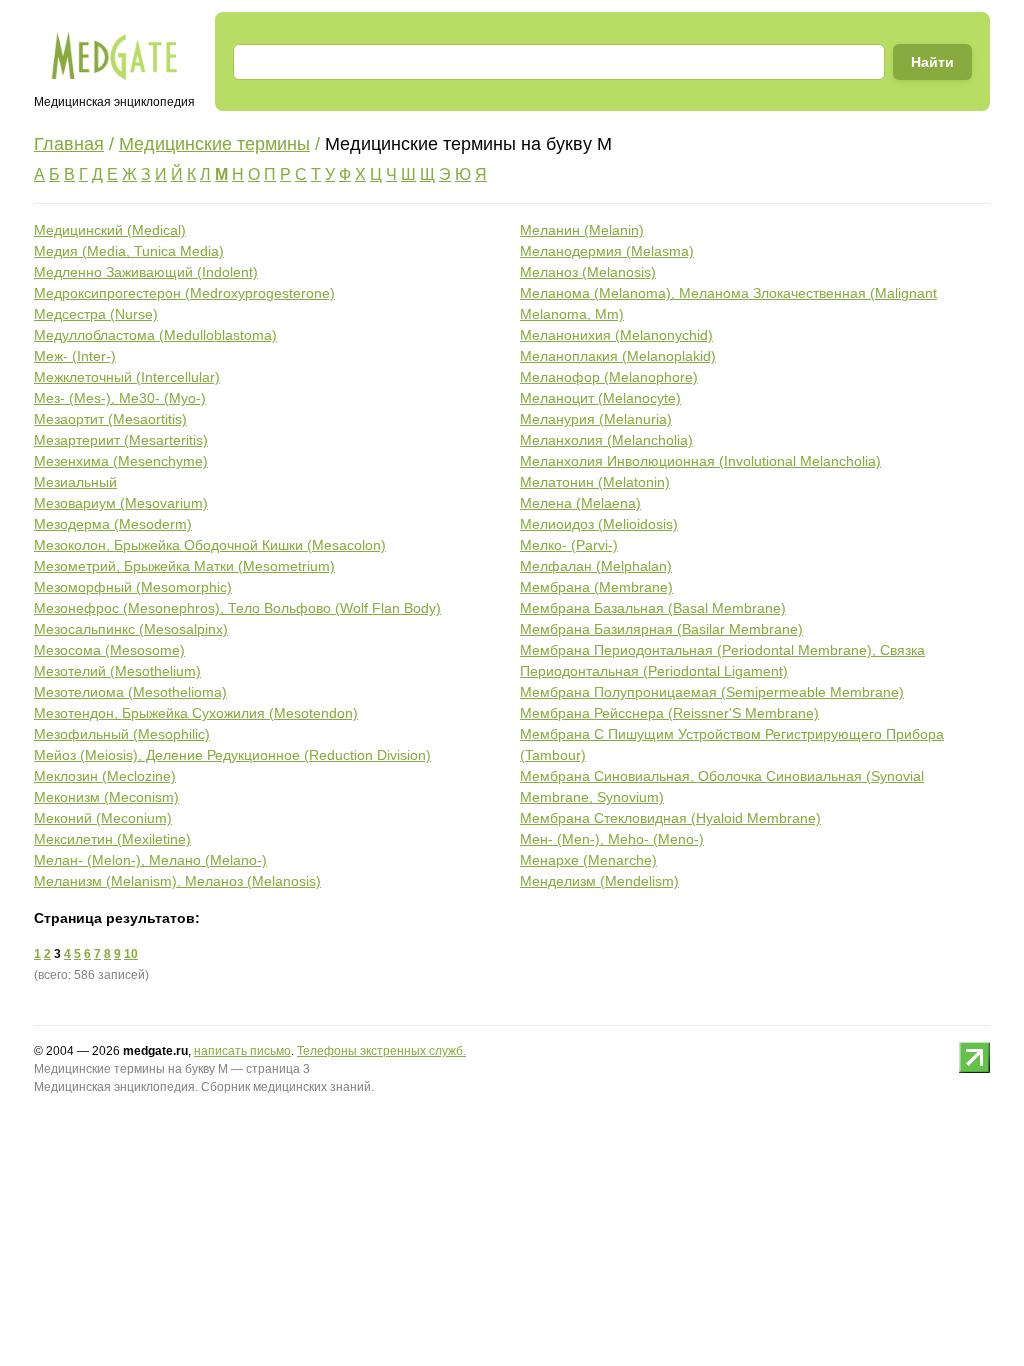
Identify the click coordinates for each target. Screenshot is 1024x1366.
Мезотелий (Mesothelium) (117, 671)
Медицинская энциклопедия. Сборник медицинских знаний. (204, 1087)
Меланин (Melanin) (582, 230)
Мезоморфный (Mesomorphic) (133, 587)
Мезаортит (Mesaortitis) (110, 419)
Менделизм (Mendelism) (599, 881)
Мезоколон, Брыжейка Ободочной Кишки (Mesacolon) (210, 545)
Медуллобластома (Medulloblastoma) (155, 335)
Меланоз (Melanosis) (588, 272)
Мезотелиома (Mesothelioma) (130, 692)
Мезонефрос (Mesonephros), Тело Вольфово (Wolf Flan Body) (237, 608)
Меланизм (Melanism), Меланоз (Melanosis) (177, 881)
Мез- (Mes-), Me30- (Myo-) (120, 398)
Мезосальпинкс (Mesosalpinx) (131, 629)
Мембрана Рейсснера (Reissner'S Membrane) (669, 713)
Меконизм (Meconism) (106, 797)
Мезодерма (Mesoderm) (113, 524)
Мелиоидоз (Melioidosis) (599, 524)
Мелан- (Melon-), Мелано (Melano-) (150, 860)
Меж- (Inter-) (75, 356)
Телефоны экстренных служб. (381, 1051)
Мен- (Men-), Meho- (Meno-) (612, 839)
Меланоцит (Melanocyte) (600, 398)
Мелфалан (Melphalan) (596, 566)
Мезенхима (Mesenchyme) (121, 461)
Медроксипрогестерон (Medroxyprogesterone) (184, 293)
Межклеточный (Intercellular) (127, 377)
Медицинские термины (214, 144)
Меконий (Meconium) (103, 818)
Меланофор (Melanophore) (609, 377)
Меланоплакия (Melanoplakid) (618, 356)
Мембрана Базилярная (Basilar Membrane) (661, 629)
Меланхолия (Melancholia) (606, 440)
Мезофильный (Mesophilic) (122, 734)
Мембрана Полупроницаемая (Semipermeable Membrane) (712, 692)
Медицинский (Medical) (110, 230)
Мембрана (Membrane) (596, 587)
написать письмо (242, 1051)
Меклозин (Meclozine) (105, 776)
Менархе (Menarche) (588, 860)
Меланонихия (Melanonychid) (616, 335)
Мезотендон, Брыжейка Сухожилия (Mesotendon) (196, 713)
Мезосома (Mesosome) (109, 650)
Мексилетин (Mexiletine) (112, 839)
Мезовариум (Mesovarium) (121, 503)
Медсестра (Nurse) (96, 314)
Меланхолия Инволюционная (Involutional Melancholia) (700, 461)
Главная (69, 144)
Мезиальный (75, 482)
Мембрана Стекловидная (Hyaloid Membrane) (670, 818)
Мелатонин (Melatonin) (595, 482)
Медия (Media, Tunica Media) (129, 251)
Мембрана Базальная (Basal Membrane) (653, 608)
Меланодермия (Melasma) (607, 251)
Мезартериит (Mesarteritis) (121, 440)
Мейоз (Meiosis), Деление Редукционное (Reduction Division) (232, 755)
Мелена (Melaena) (580, 503)
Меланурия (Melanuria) (596, 419)
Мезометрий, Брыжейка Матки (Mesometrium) (184, 566)
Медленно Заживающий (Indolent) (146, 272)
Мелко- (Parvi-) (569, 545)
